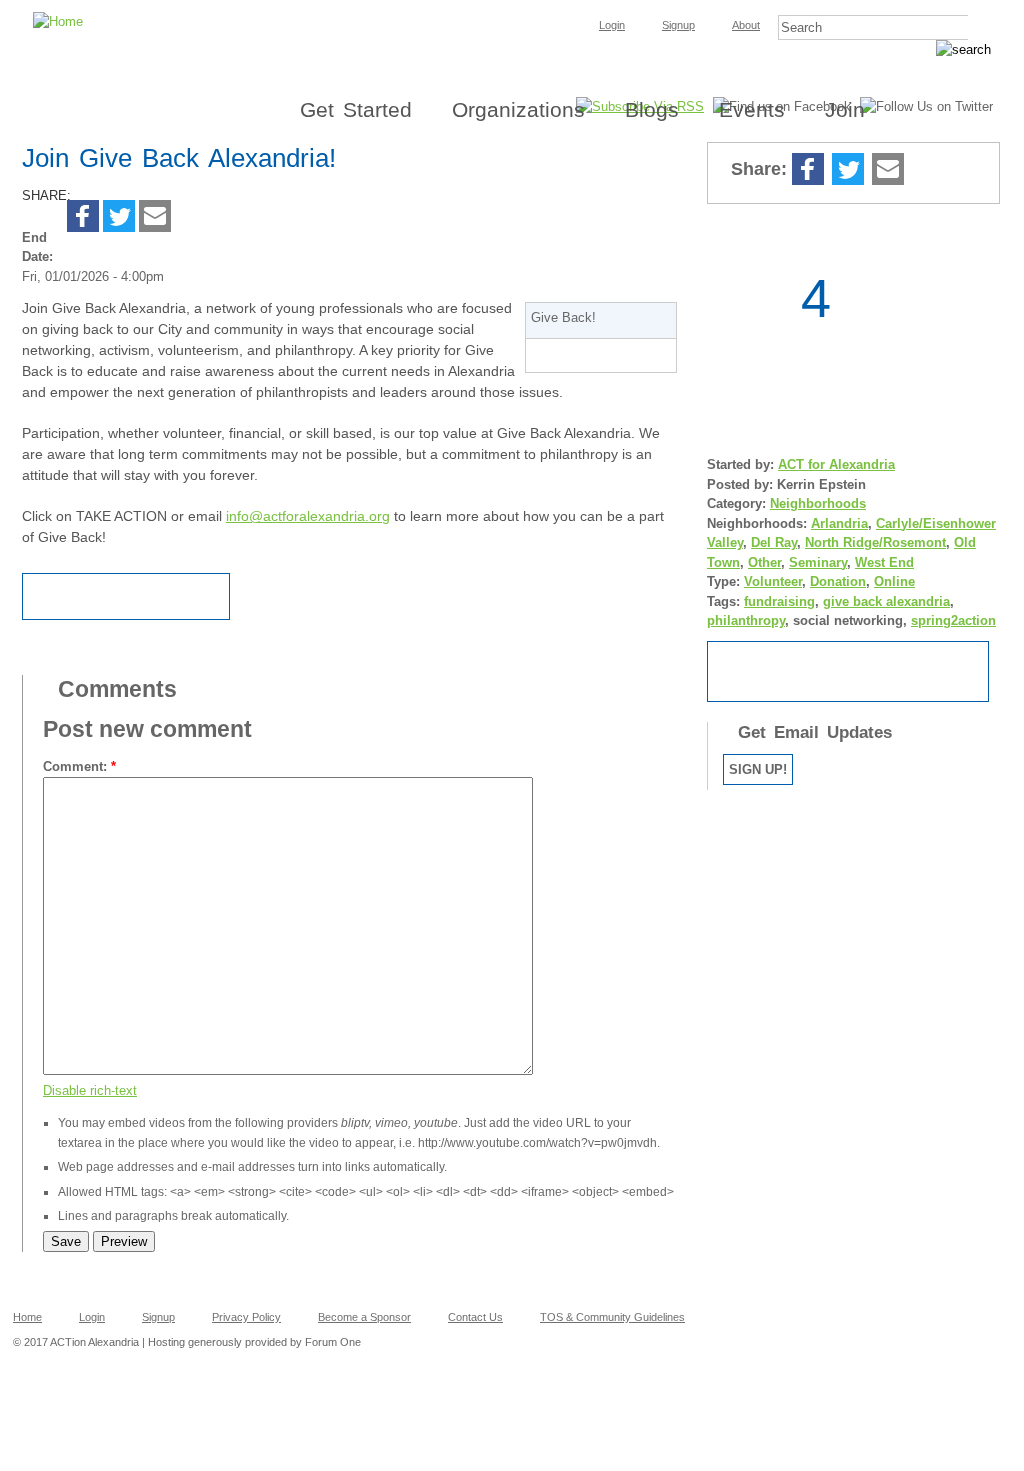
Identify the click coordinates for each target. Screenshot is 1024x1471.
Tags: (725, 601)
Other (764, 562)
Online (894, 581)
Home (27, 1317)
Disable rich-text (90, 1090)
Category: (738, 503)
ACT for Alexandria (836, 464)
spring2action (953, 620)
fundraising (779, 601)
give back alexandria (886, 601)
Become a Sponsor (364, 1317)
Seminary (818, 562)
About (746, 25)
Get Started (356, 109)
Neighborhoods (818, 503)
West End (884, 562)
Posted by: (742, 484)
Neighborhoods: (759, 523)
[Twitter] (119, 217)
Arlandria (839, 523)
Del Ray (774, 542)
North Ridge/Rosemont (875, 542)
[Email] (155, 217)
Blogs (652, 109)
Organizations (518, 109)
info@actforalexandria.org (308, 516)
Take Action (601, 355)
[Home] (512, 6)
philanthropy (746, 620)
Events (752, 109)
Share (927, 170)
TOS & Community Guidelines (612, 1317)
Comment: (79, 766)
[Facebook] (83, 217)
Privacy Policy (246, 1317)
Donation (838, 581)
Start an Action (848, 671)
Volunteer (773, 581)
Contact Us (475, 1317)
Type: (725, 581)
